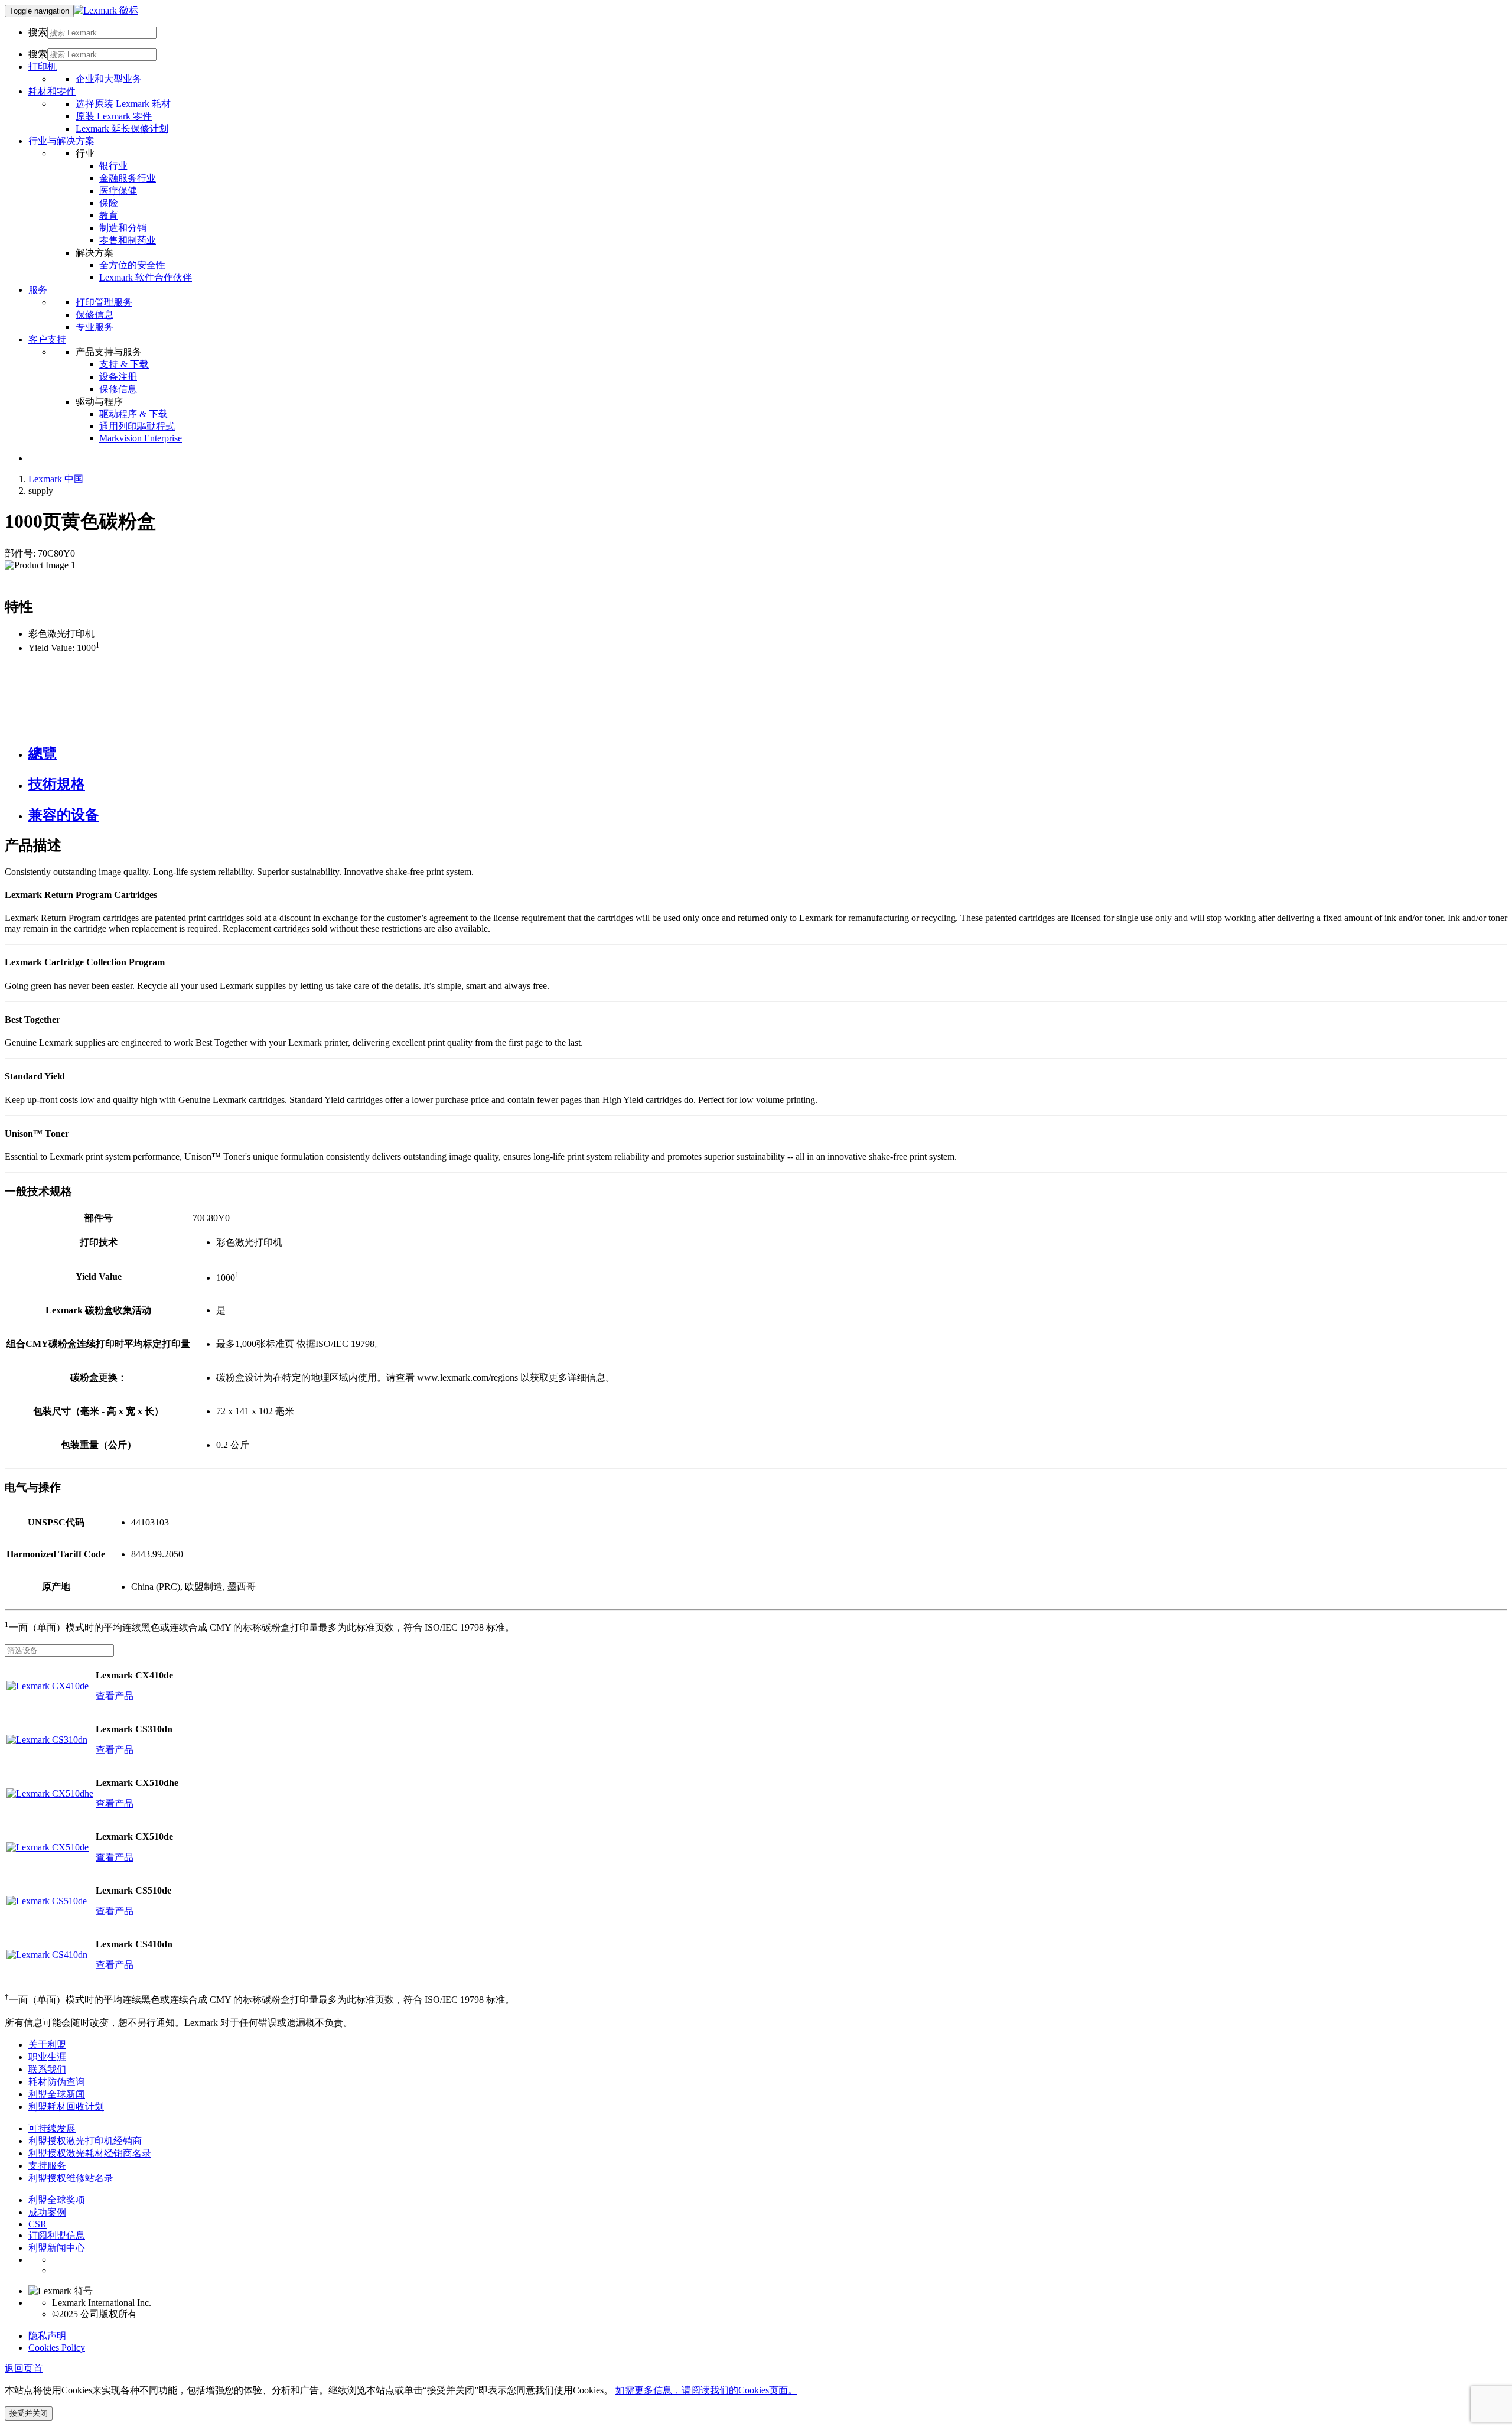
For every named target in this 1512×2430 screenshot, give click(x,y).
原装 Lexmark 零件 (114, 116)
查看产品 (115, 1696)
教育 (109, 215)
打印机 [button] (43, 66)
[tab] (768, 753)
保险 (109, 203)
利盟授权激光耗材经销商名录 (90, 2153)
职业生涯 (47, 2057)
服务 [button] (38, 290)
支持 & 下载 (124, 364)
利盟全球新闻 (57, 2094)
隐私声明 (47, 2336)
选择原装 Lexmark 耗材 (123, 104)
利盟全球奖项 (57, 2200)
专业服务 (94, 327)
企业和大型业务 (109, 79)
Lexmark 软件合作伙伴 (146, 277)
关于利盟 (47, 2044)
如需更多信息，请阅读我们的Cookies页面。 (706, 2390)
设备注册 (118, 377)
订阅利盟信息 (57, 2235)
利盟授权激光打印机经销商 (85, 2141)
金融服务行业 (128, 178)
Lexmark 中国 (56, 479)
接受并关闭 (29, 2413)
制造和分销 (123, 228)
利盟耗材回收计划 (66, 2107)
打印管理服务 (104, 302)
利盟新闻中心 (57, 2248)
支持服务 (47, 2166)
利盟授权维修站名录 (71, 2178)
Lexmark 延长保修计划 (122, 129)
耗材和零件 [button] (52, 91)
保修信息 (94, 315)
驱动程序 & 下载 (133, 414)
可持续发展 (52, 2128)
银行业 (113, 166)
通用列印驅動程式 (137, 426)
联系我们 (47, 2069)
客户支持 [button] (47, 339)
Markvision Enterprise (141, 438)
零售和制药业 (128, 240)
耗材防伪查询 (57, 2082)
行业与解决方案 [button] (61, 141)
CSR (38, 2224)
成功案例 (47, 2212)
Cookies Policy (57, 2348)
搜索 (38, 32)
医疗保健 (118, 191)
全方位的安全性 (132, 265)
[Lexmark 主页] (106, 10)
